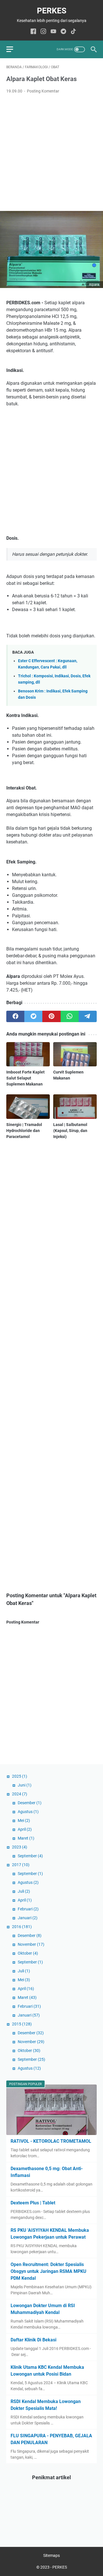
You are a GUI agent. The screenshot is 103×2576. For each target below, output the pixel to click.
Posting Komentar (43, 91)
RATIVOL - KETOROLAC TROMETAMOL (51, 2141)
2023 (20, 1847)
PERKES (52, 11)
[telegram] (88, 1016)
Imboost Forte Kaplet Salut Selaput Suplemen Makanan (25, 1078)
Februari (28, 1909)
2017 (21, 1865)
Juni (25, 1785)
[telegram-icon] (63, 32)
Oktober (28, 1953)
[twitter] (33, 1016)
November (31, 1944)
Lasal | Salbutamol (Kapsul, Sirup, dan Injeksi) (70, 1131)
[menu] (13, 49)
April (25, 1829)
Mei (24, 1820)
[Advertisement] (51, 153)
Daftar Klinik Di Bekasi (33, 2340)
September (30, 1856)
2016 (22, 1927)
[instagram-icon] (43, 32)
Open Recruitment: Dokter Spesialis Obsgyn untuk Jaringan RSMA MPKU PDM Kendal (48, 2271)
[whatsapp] (70, 1016)
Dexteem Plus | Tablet (33, 2203)
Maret (26, 1838)
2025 (20, 1776)
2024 (20, 1794)
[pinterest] (51, 1016)
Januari (28, 1918)
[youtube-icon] (53, 32)
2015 (22, 2024)
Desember (30, 1803)
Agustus (28, 1812)
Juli (24, 1891)
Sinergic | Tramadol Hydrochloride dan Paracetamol (24, 1131)
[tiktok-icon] (73, 32)
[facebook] (15, 1016)
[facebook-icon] (33, 32)
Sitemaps (51, 2555)
